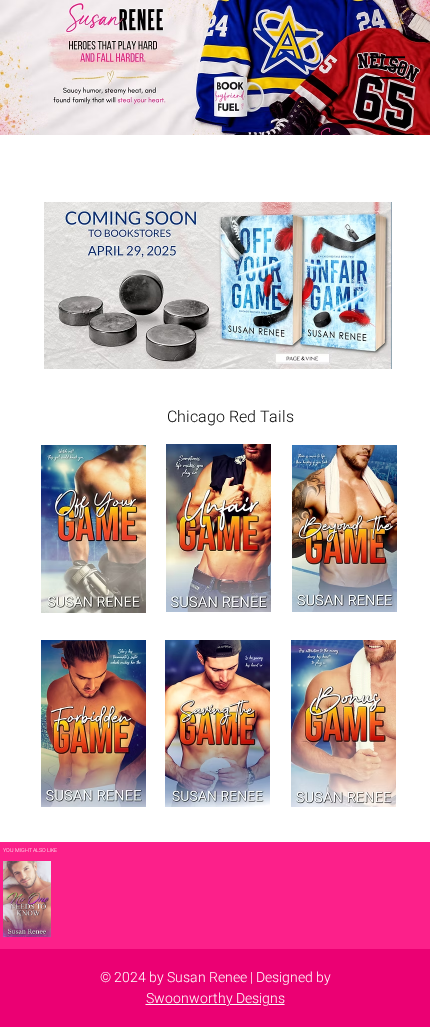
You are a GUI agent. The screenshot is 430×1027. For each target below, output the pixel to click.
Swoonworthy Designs (215, 998)
